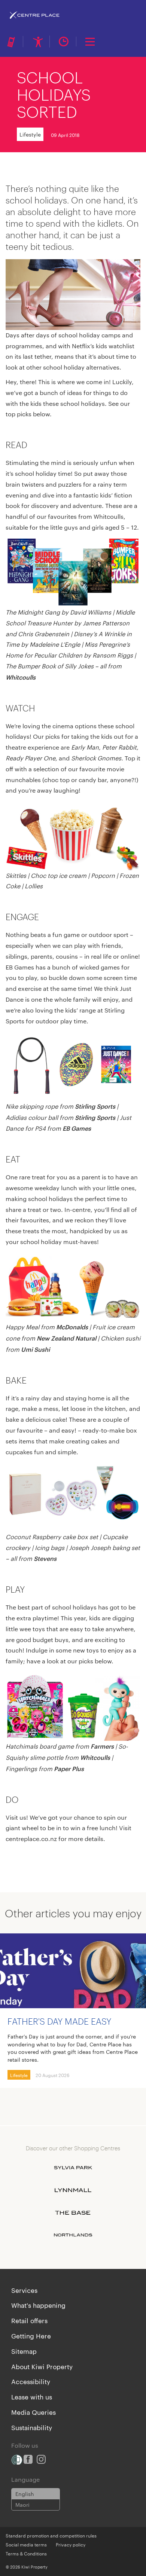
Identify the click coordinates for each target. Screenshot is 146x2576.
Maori (22, 2505)
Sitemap (24, 2351)
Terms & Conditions (26, 2553)
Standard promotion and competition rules (51, 2535)
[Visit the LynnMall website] (73, 2190)
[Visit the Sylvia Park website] (73, 2168)
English (25, 2494)
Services (24, 2290)
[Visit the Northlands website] (73, 2235)
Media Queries (34, 2412)
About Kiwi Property (42, 2366)
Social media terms (26, 2544)
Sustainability (32, 2427)
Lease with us (32, 2396)
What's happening (38, 2305)
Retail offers (29, 2320)
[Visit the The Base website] (73, 2213)
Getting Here (31, 2335)
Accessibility (31, 2381)
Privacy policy (71, 2544)
